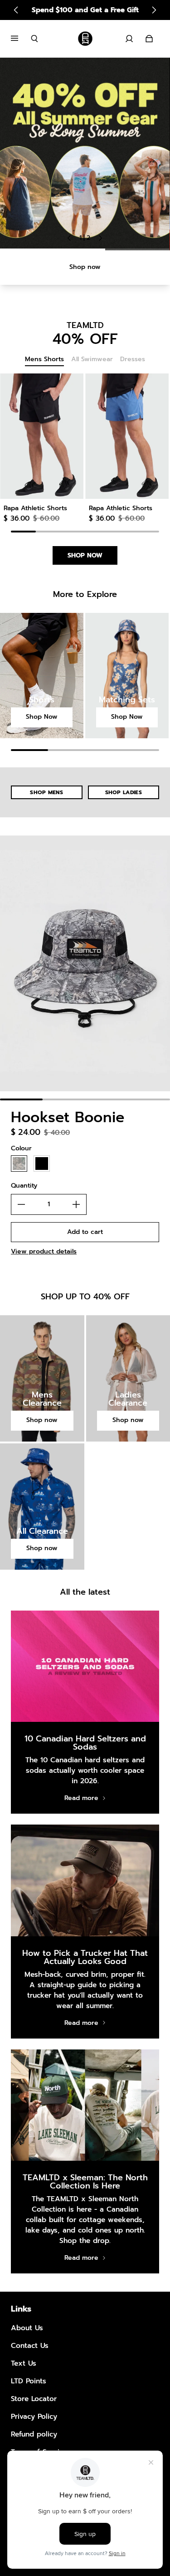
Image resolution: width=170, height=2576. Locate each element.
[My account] (129, 39)
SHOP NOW (85, 555)
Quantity (24, 1186)
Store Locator (34, 2399)
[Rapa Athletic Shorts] (42, 436)
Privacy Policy (34, 2416)
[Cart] (149, 39)
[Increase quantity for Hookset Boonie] (76, 1204)
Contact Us (30, 2345)
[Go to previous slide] (16, 10)
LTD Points (29, 2381)
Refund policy (34, 2434)
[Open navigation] (21, 39)
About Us (27, 2328)
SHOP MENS (46, 792)
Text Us (24, 2363)
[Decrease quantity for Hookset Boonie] (21, 1204)
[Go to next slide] (154, 10)
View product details (44, 1251)
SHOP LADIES (124, 792)
